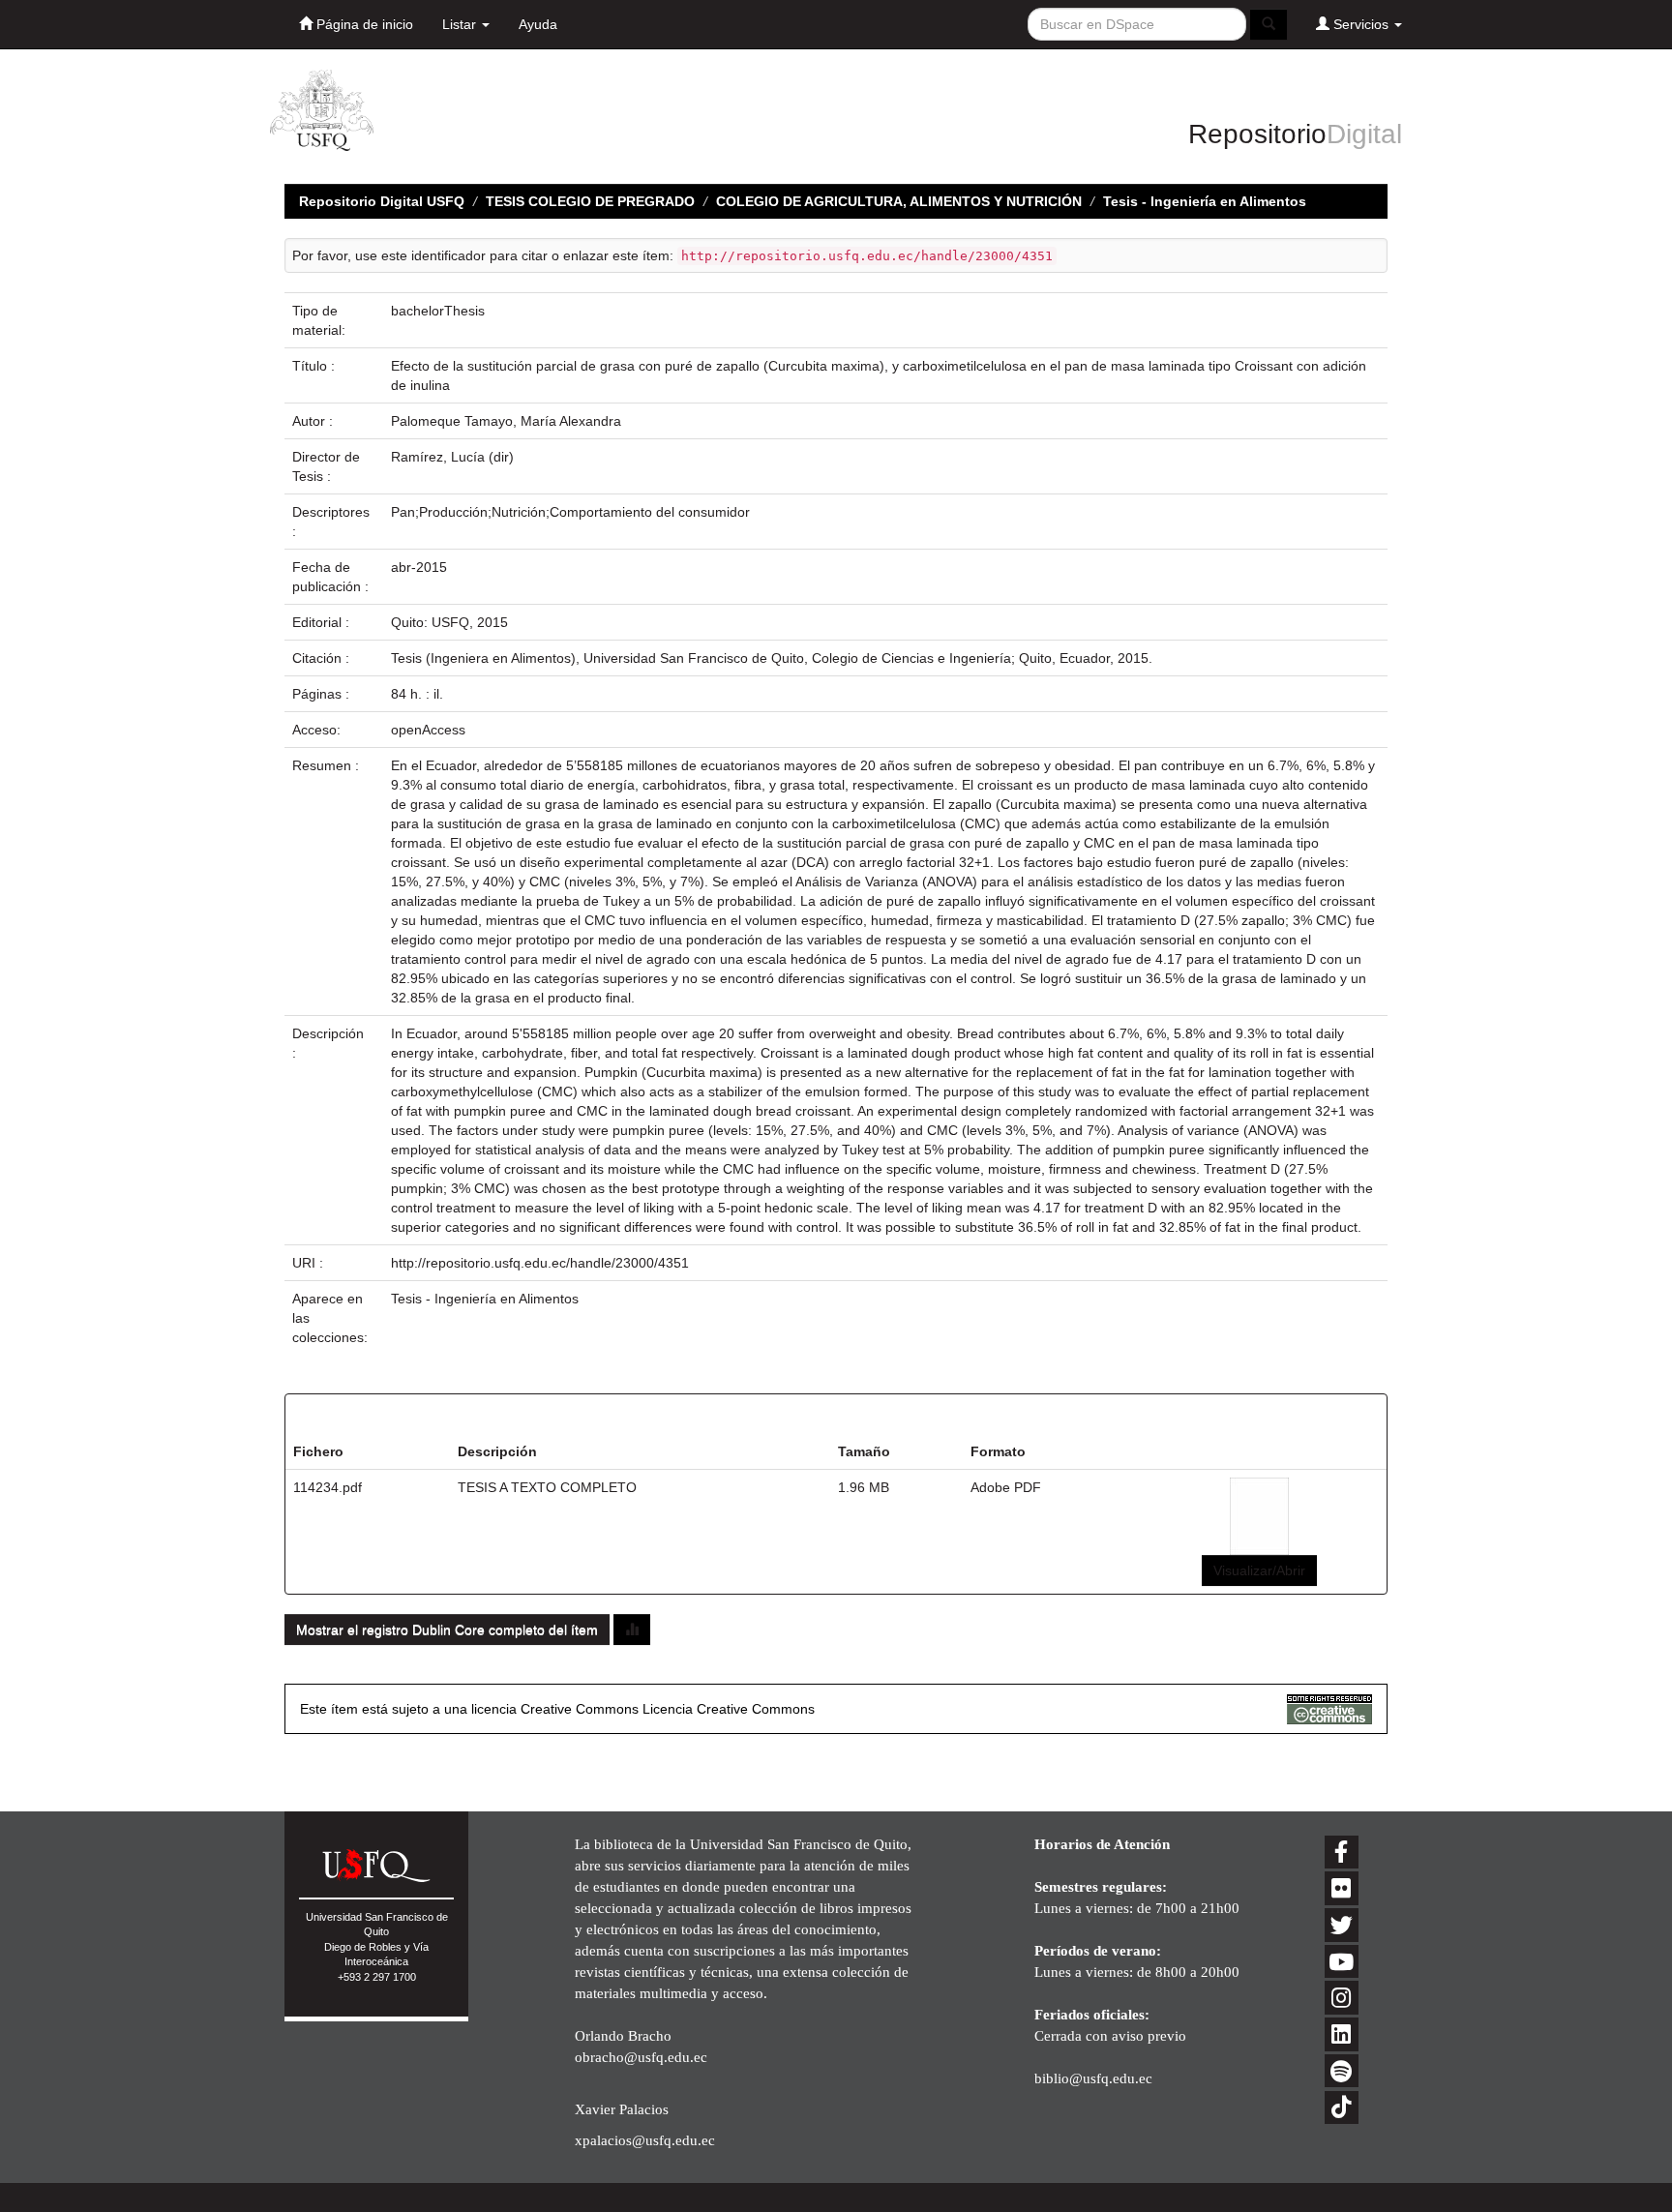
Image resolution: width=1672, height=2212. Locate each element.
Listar (461, 24)
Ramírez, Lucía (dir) (452, 457)
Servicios (1361, 24)
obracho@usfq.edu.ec (641, 2057)
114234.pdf (328, 1487)
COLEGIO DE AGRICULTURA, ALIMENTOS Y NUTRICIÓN (899, 201)
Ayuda (538, 24)
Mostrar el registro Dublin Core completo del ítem (447, 1629)
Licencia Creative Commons (729, 1709)
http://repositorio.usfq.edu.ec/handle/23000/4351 (540, 1263)
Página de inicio (363, 24)
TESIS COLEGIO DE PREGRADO (590, 201)
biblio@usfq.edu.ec (1093, 2078)
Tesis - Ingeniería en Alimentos (1205, 201)
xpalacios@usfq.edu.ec (645, 2140)
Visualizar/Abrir (1259, 1570)
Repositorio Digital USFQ (382, 201)
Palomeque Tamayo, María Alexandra (506, 421)
